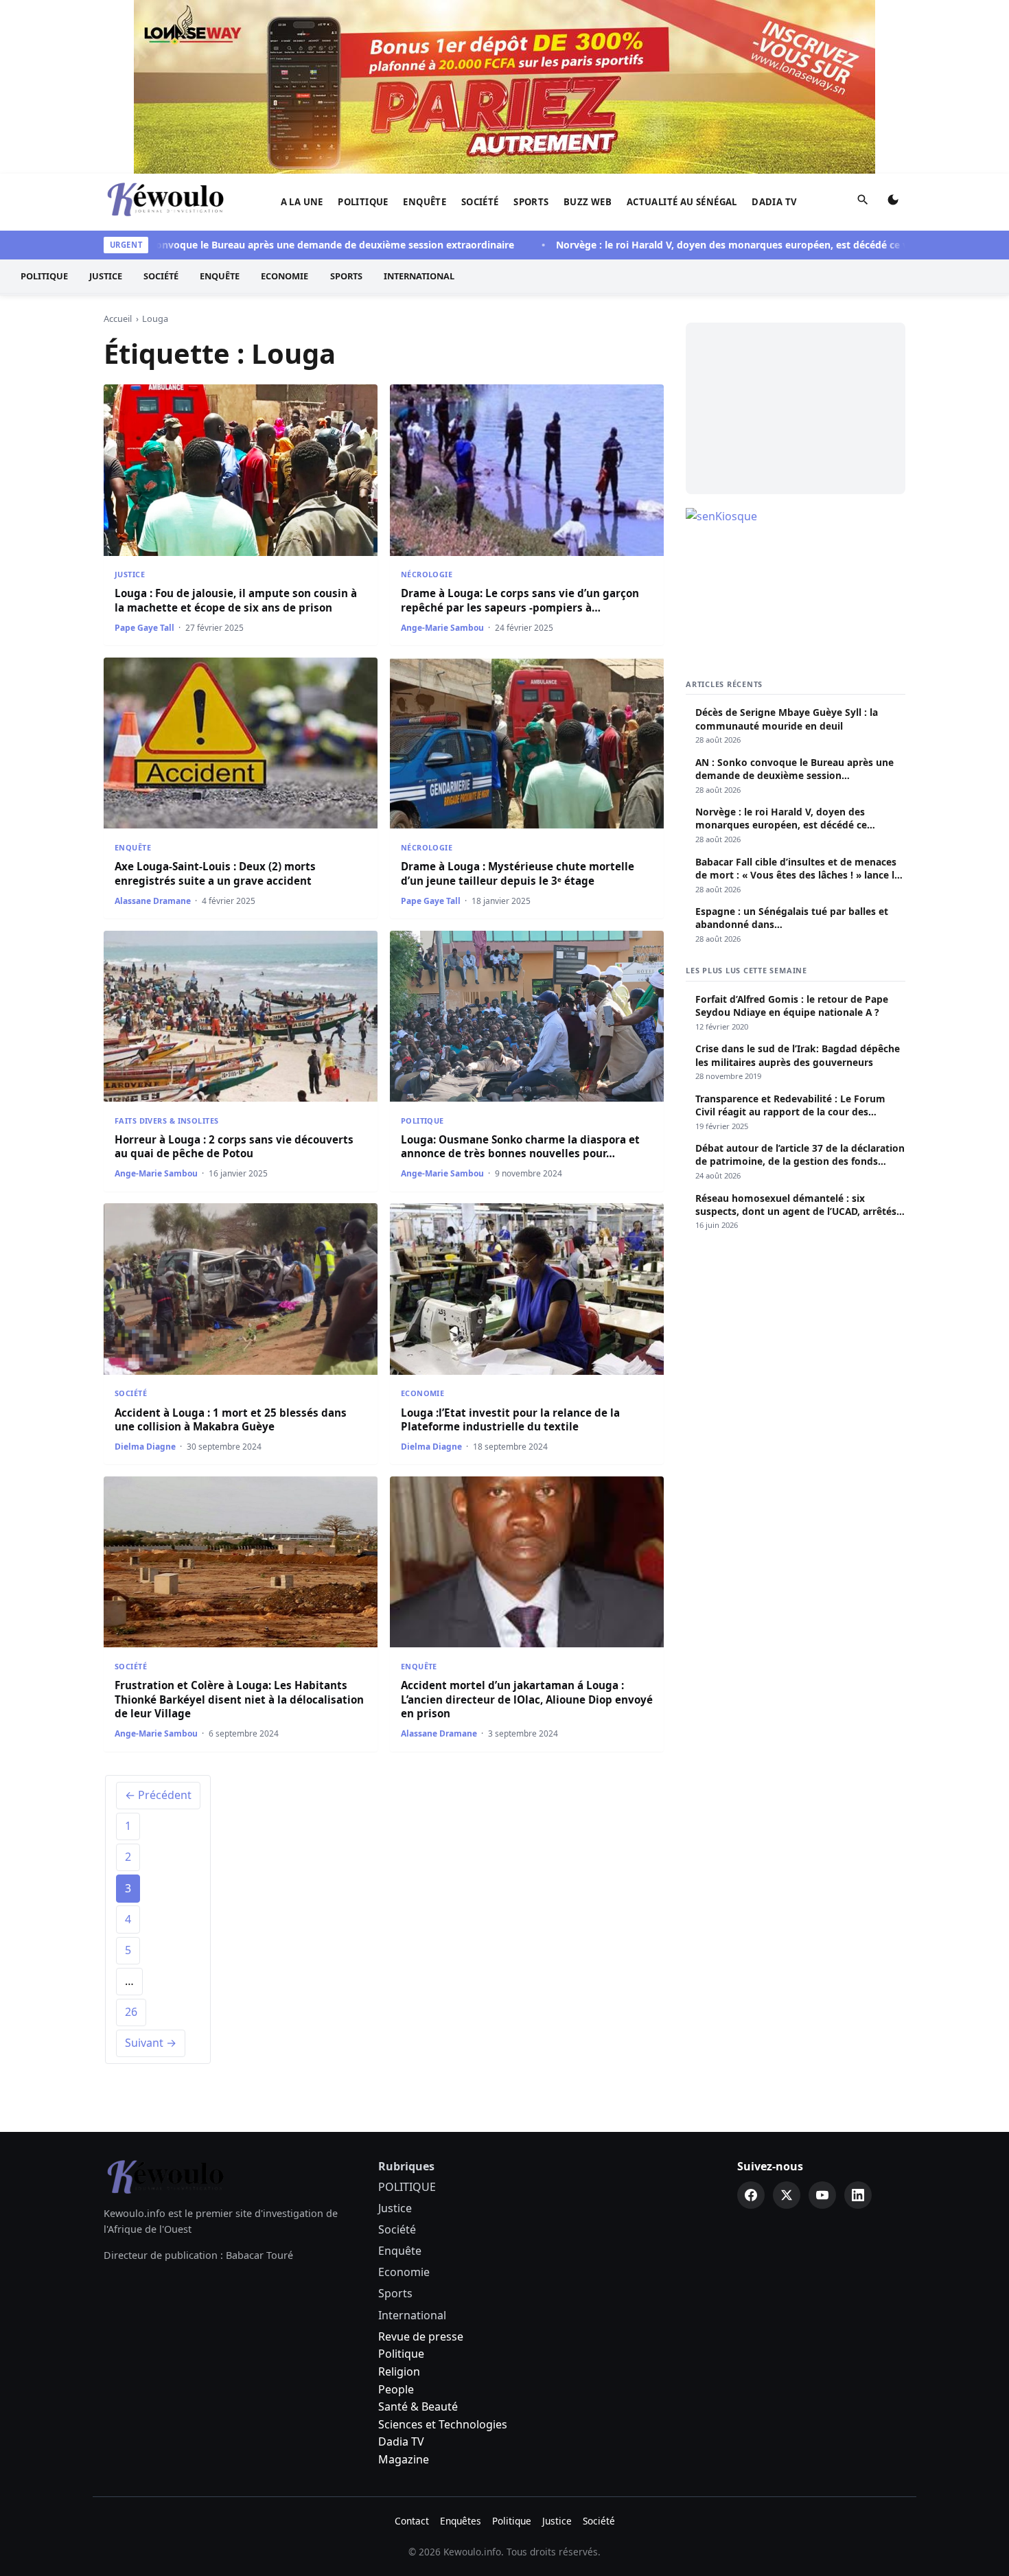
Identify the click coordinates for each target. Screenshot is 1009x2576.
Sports (531, 202)
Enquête (425, 202)
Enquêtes (461, 2521)
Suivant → (151, 2043)
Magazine (404, 2459)
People (396, 2389)
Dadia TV (774, 202)
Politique (401, 2354)
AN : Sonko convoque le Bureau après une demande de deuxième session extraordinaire (259, 245)
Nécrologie (427, 574)
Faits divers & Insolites (166, 1121)
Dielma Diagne (145, 1447)
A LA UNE (302, 202)
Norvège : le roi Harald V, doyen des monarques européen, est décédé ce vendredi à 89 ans (725, 245)
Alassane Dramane (153, 901)
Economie (285, 277)
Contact (412, 2521)
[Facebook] (751, 2195)
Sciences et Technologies (443, 2424)
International (419, 277)
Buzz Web (588, 202)
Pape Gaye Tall (144, 628)
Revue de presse (421, 2336)
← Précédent (158, 1795)
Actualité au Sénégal (682, 202)
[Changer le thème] (893, 202)
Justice (106, 277)
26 (131, 2012)
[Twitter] (787, 2195)
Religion (399, 2371)
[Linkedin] (858, 2195)
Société (480, 202)
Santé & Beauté (418, 2406)
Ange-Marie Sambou (442, 628)
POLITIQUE (363, 202)
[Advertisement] (796, 408)
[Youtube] (822, 2195)
